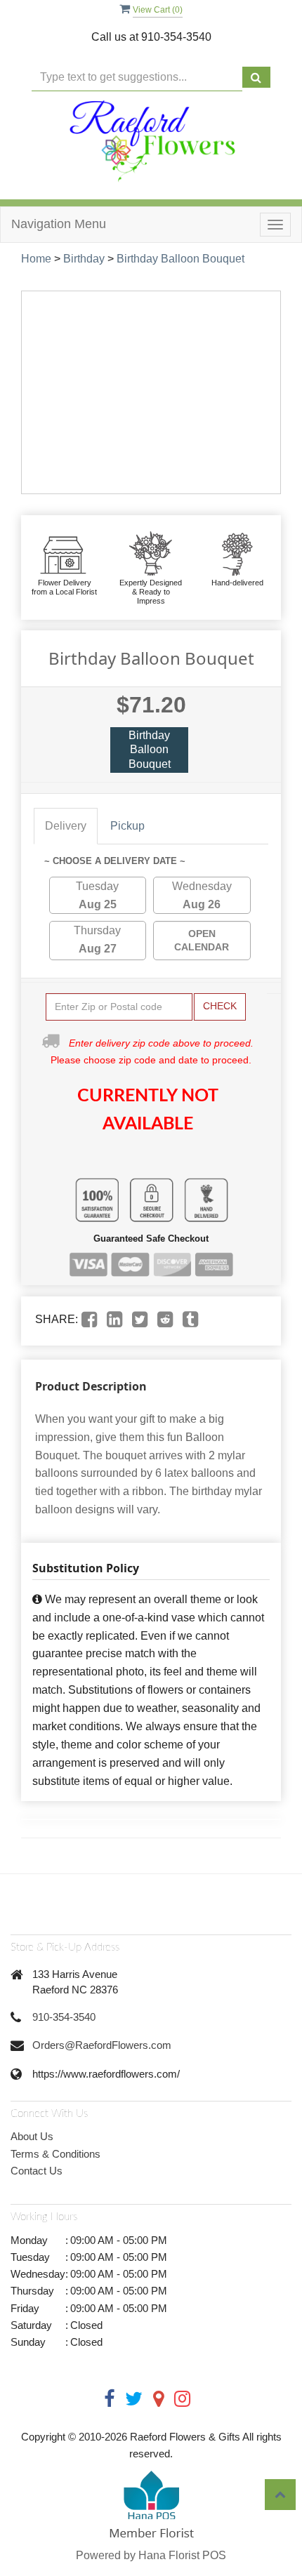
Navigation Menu (59, 224)
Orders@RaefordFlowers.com (102, 2045)
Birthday (84, 259)
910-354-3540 (64, 2017)
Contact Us (37, 2171)
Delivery (66, 826)
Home (36, 259)
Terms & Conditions (55, 2154)
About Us (32, 2136)
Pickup (127, 826)
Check (220, 1006)
